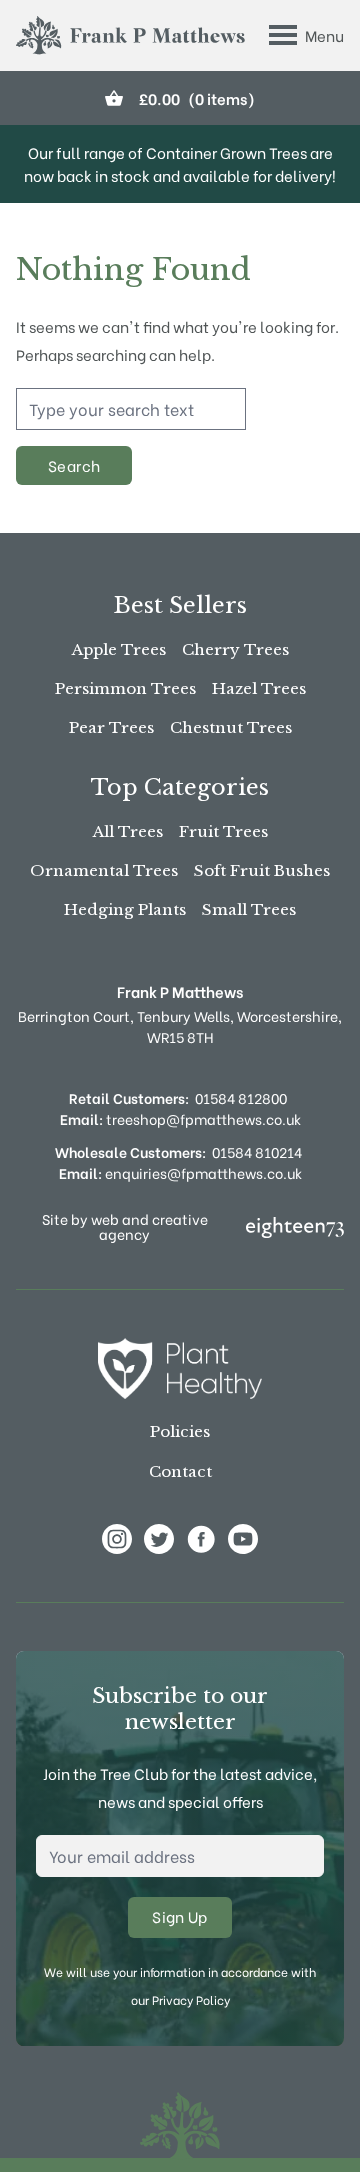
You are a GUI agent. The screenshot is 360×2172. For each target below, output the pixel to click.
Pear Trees (111, 727)
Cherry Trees (235, 649)
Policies (180, 1431)
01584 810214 (257, 1151)
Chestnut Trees (231, 727)
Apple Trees (119, 649)
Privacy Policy (191, 1999)
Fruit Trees (223, 831)
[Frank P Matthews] (130, 35)
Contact (180, 1471)
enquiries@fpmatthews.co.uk (180, 1172)
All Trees (128, 831)
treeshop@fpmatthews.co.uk (180, 1118)
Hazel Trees (259, 688)
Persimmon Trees (125, 688)
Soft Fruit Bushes (262, 870)
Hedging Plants (125, 909)
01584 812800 (241, 1097)
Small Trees (249, 909)
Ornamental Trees (104, 870)
